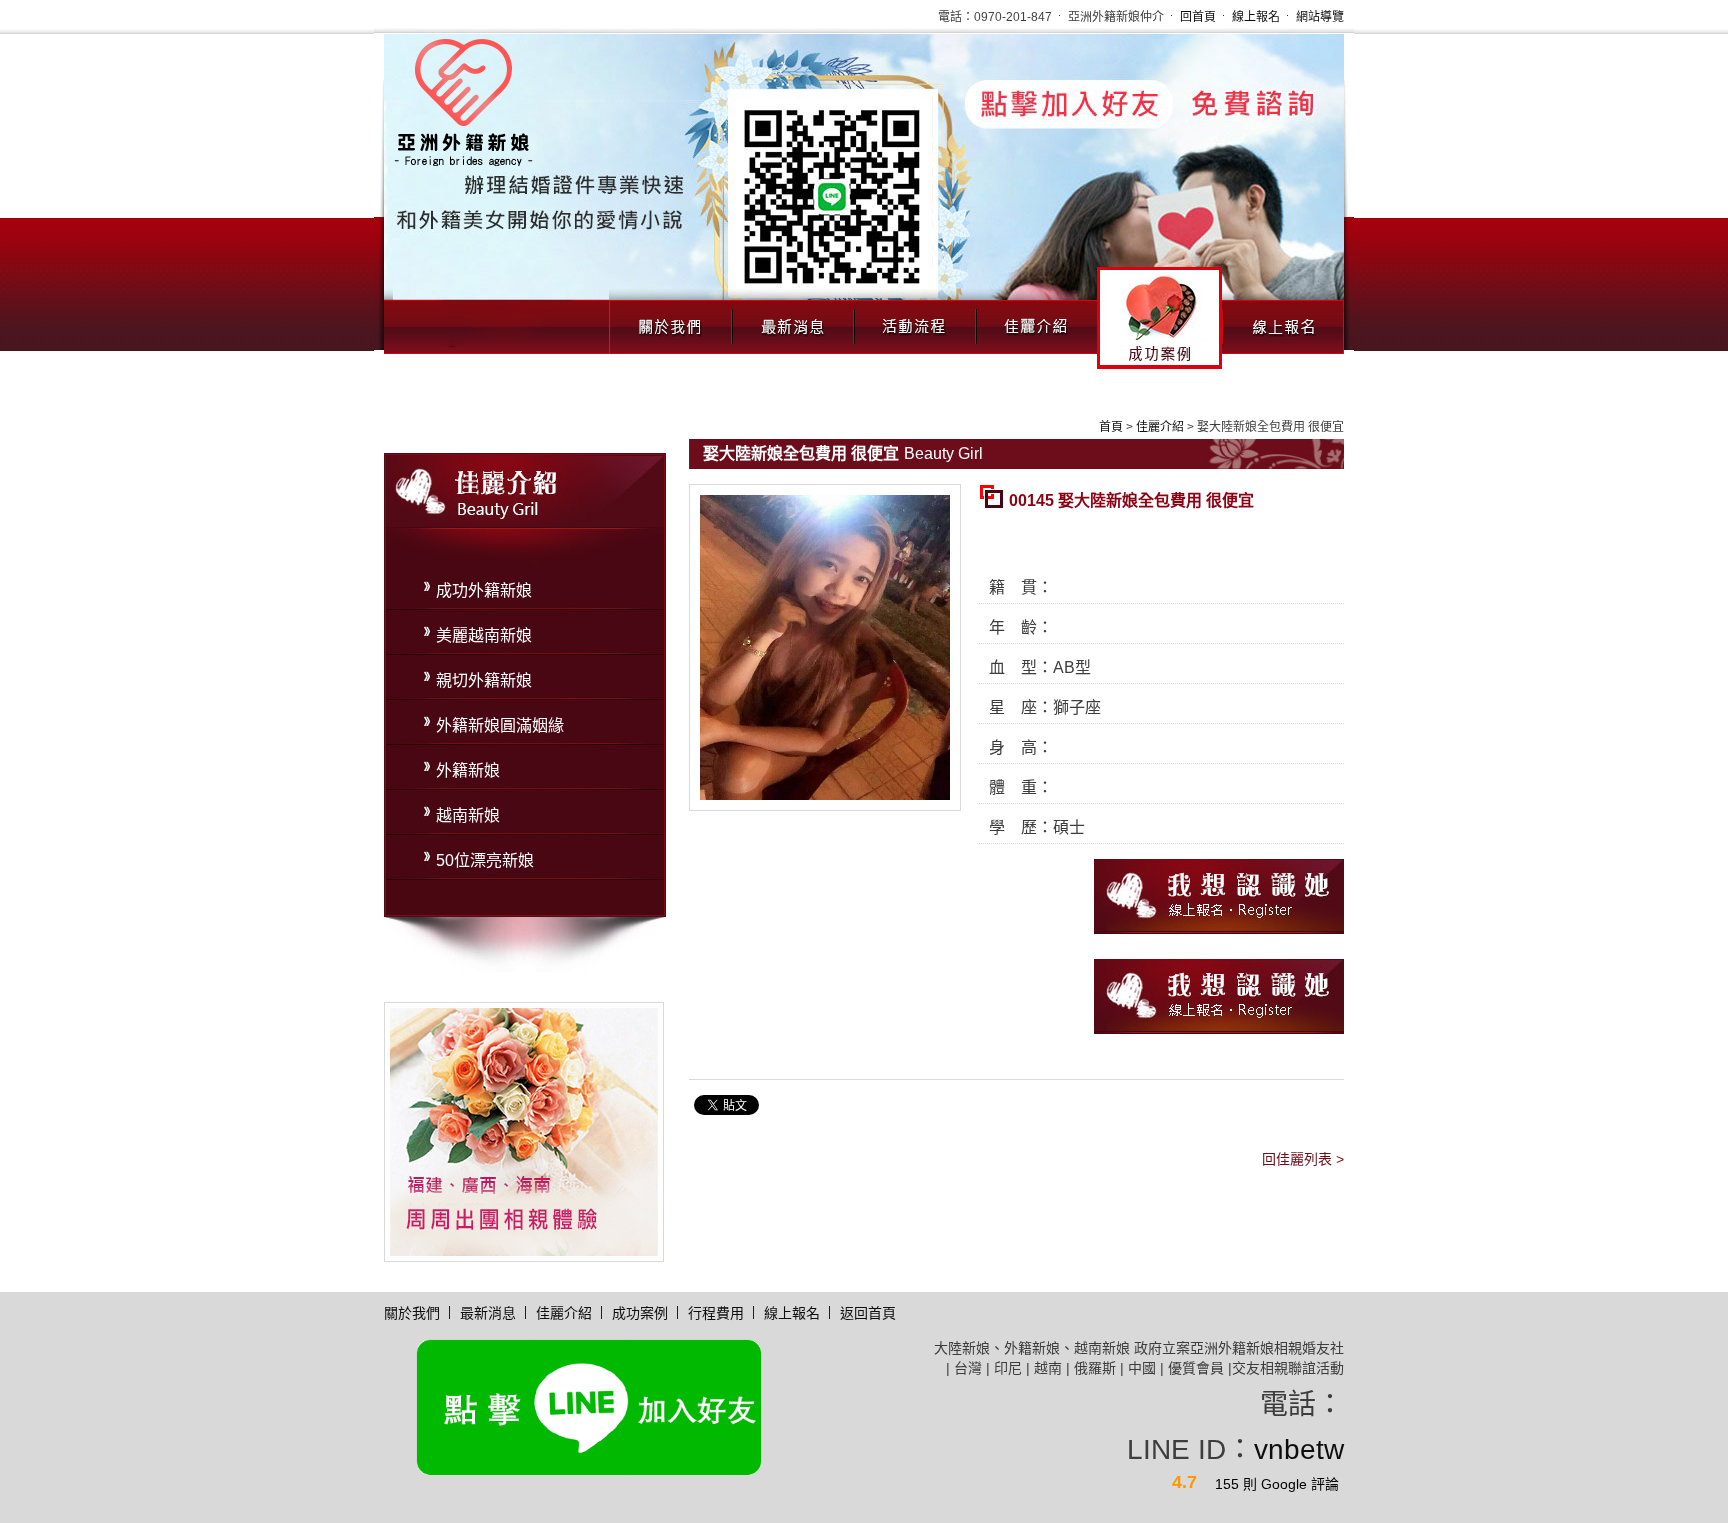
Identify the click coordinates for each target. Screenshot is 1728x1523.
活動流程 (914, 321)
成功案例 (1159, 318)
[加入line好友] (589, 1406)
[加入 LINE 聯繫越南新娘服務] (864, 191)
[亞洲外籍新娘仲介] (521, 1131)
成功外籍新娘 (484, 590)
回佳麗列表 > (1303, 1159)
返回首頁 (868, 1313)
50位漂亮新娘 (485, 860)
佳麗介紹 (1036, 321)
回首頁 (1198, 17)
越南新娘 (468, 815)
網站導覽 (1320, 17)
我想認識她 (1219, 896)
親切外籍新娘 (484, 680)
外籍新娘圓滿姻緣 (500, 725)
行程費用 (716, 1313)
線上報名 (1256, 17)
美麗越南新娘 (484, 635)
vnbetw (1299, 1449)
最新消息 (792, 321)
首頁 (1111, 427)
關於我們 (670, 321)
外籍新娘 (468, 770)
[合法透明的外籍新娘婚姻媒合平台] (463, 100)
